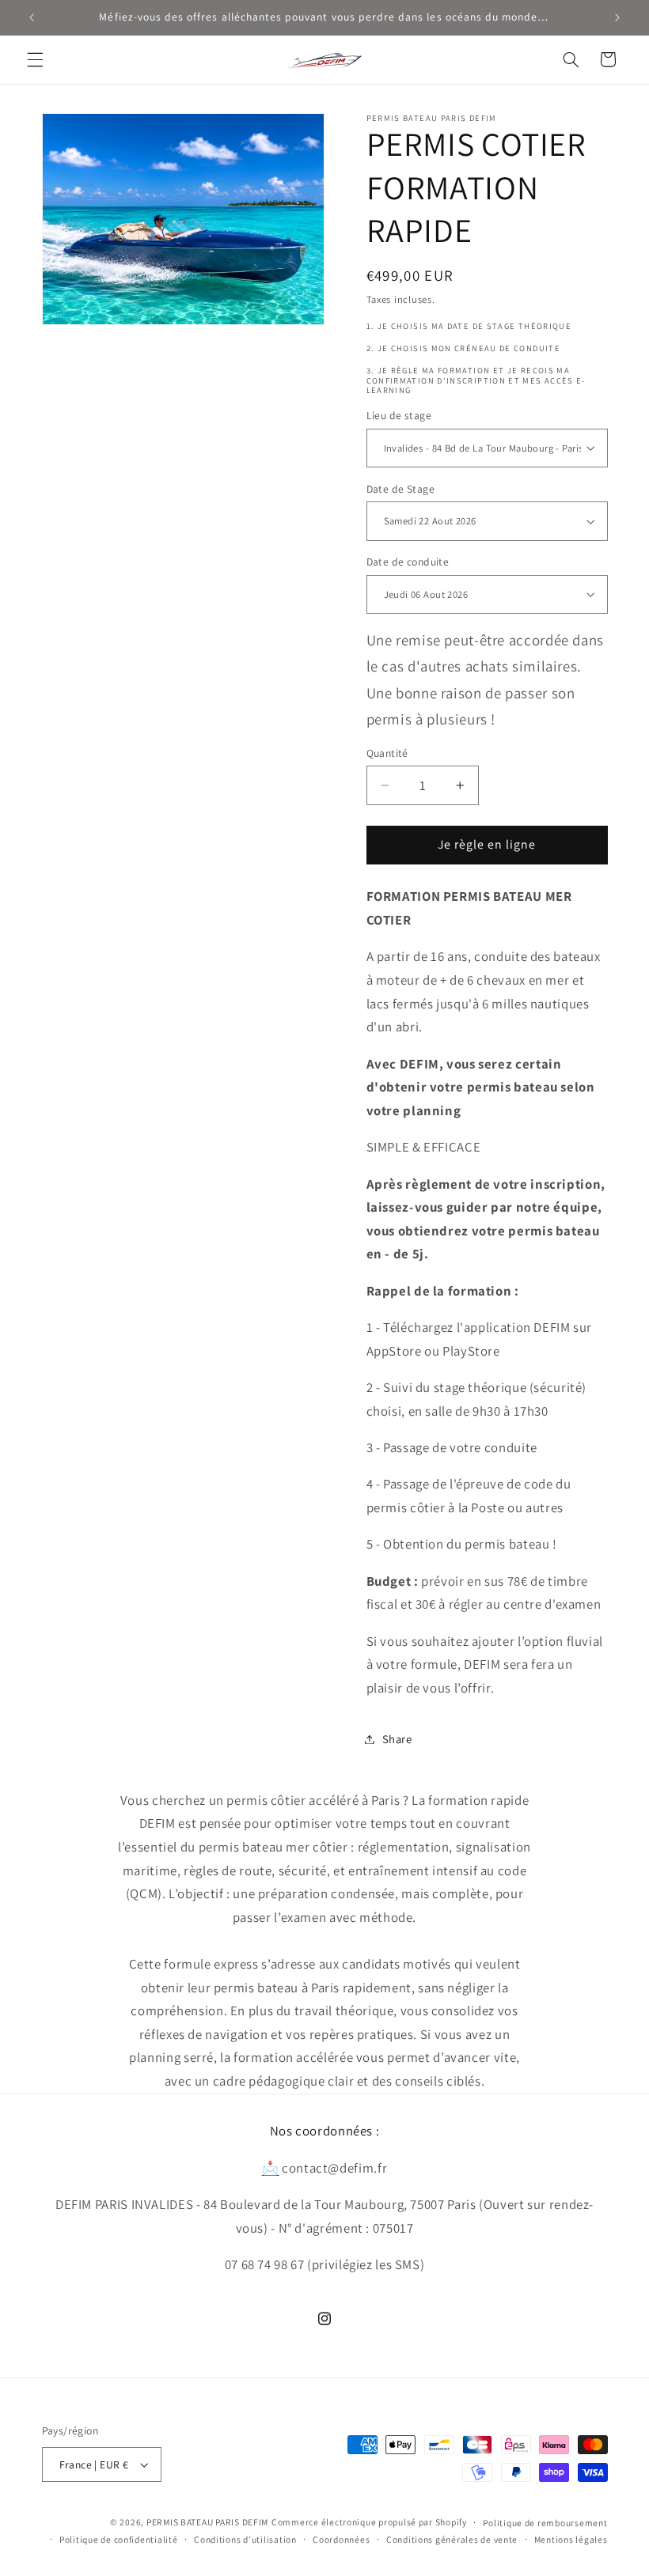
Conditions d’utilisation (245, 2539)
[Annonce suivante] (617, 17)
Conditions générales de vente (452, 2539)
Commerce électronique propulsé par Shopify (369, 2522)
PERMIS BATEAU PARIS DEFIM (207, 2522)
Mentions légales (571, 2539)
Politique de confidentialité (119, 2539)
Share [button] (397, 1739)
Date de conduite (408, 562)
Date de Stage (400, 489)
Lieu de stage (399, 415)
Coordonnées (341, 2539)
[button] (35, 59)
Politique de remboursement (545, 2523)
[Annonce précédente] (32, 17)
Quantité (387, 753)
